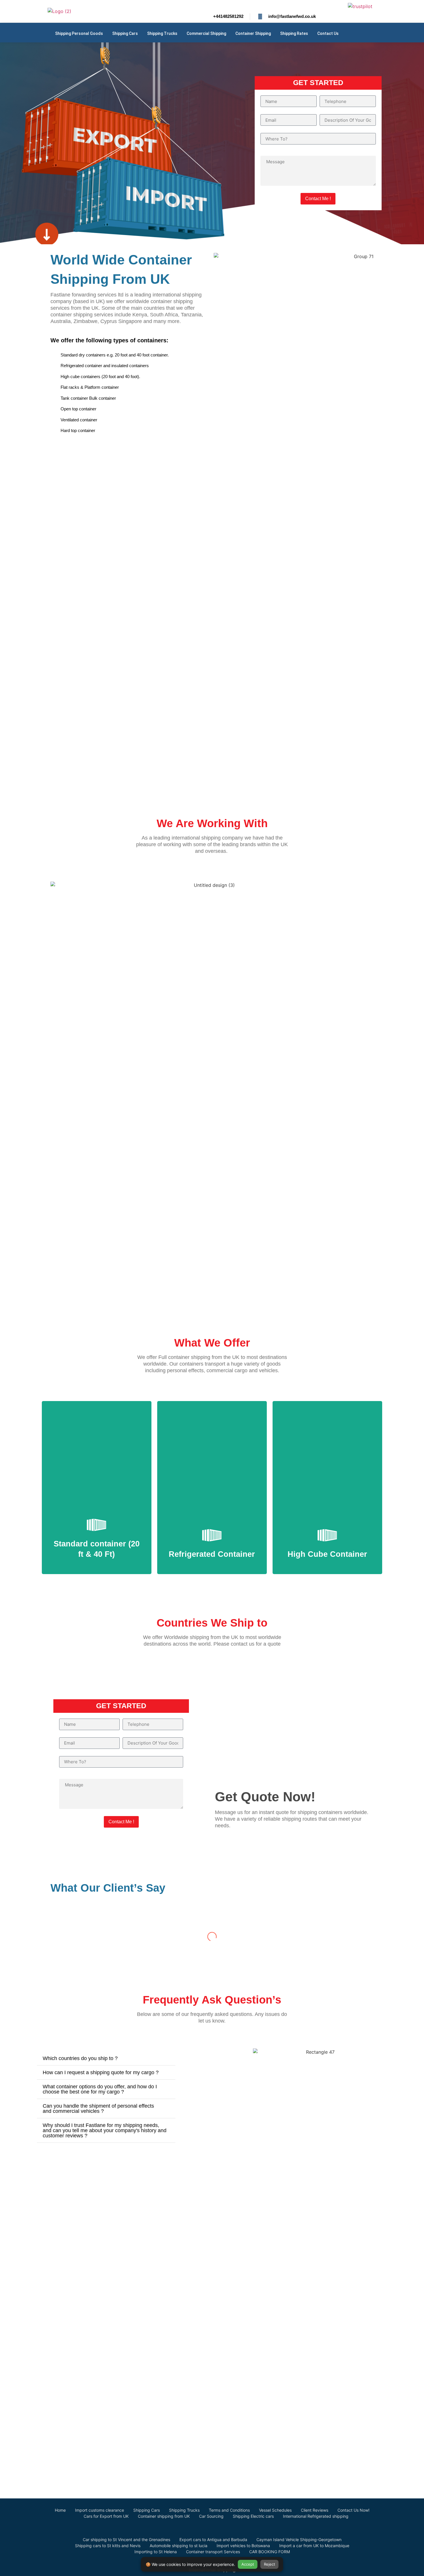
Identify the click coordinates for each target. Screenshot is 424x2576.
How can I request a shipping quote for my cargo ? (101, 2072)
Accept (248, 2564)
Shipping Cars (125, 33)
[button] (106, 2058)
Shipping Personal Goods (79, 33)
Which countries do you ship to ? (80, 2058)
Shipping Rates (294, 33)
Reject (270, 2564)
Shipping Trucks (162, 33)
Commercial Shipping (206, 33)
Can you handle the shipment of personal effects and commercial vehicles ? (98, 2109)
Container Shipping (253, 33)
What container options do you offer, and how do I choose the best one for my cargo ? (100, 2089)
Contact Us (328, 33)
